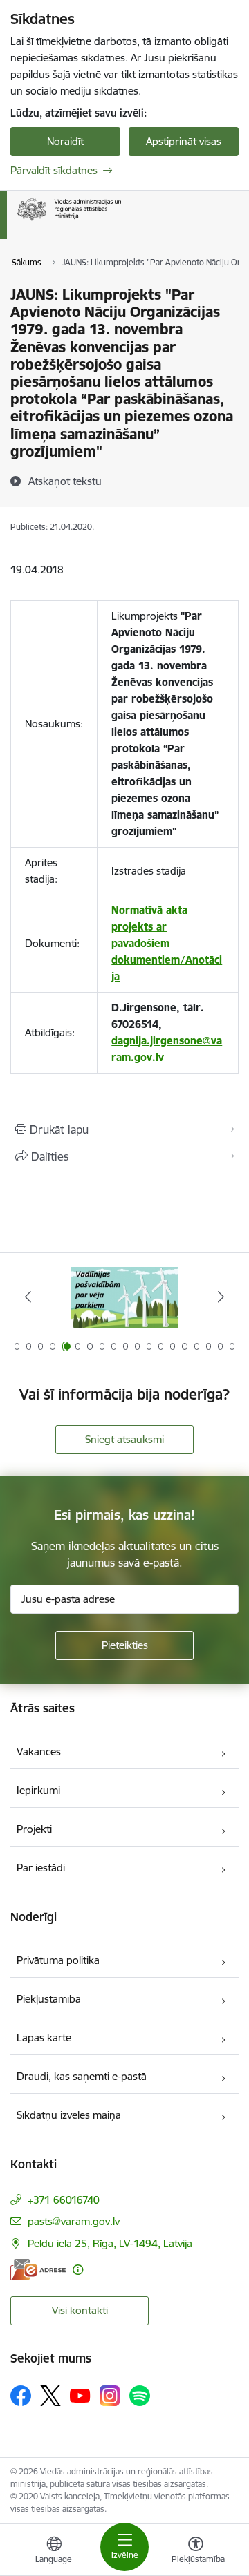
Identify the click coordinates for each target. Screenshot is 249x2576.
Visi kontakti (80, 2310)
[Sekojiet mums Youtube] (80, 2395)
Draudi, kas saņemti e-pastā (82, 2076)
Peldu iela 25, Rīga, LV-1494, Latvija (110, 2243)
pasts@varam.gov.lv (74, 2221)
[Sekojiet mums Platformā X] (50, 2396)
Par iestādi (41, 1868)
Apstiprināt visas (184, 141)
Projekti (34, 1829)
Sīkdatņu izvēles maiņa (69, 2115)
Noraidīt (65, 141)
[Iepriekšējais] (28, 1297)
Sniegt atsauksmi (124, 1439)
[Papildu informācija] (78, 2270)
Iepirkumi (38, 1790)
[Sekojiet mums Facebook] (21, 2396)
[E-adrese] (38, 2270)
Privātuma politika (58, 1960)
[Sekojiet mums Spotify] (140, 2396)
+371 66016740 (64, 2200)
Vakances (39, 1752)
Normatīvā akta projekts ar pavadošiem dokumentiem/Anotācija (167, 943)
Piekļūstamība (49, 1999)
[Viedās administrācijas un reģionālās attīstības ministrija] (121, 221)
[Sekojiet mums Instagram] (110, 2395)
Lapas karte (44, 2038)
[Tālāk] (221, 1297)
